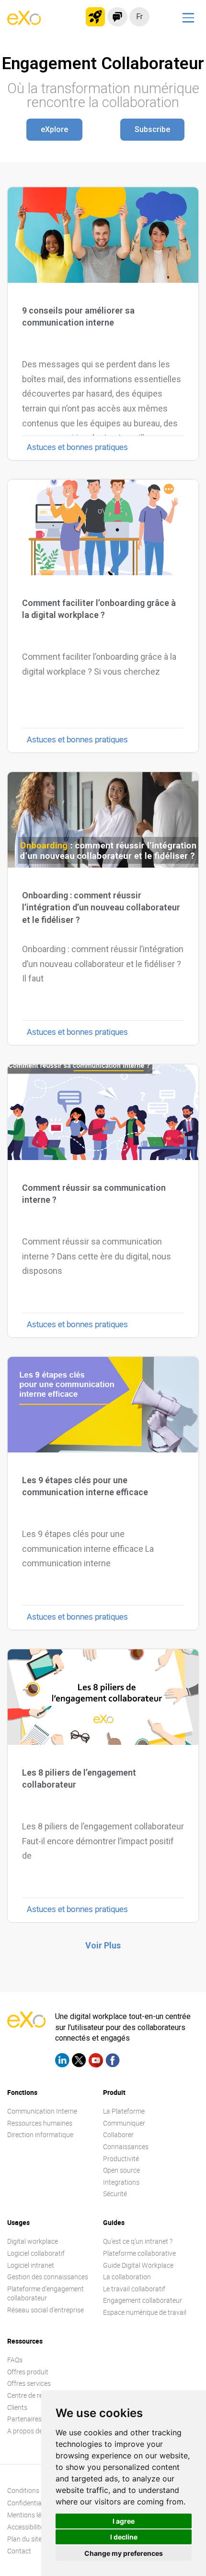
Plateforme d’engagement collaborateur (46, 2293)
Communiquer (124, 2123)
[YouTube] (96, 2062)
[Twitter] (79, 2062)
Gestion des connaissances (48, 2277)
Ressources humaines (40, 2123)
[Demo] (117, 17)
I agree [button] (124, 2521)
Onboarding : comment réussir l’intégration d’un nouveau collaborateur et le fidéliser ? (101, 907)
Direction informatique (40, 2135)
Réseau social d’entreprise (46, 2310)
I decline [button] (124, 2537)
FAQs (15, 2360)
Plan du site (24, 2539)
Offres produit (28, 2372)
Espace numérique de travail (145, 2312)
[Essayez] (95, 17)
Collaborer (118, 2135)
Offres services (29, 2383)
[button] (54, 130)
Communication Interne (42, 2111)
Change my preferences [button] (124, 2553)
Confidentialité (29, 2503)
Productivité (121, 2159)
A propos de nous (33, 2431)
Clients (17, 2407)
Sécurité (115, 2194)
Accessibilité (25, 2527)
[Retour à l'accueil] (24, 22)
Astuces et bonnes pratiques (77, 447)
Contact (19, 2551)
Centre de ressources (38, 2395)
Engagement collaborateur (143, 2300)
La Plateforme (124, 2111)
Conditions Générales (39, 2490)
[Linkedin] (62, 2062)
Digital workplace (33, 2241)
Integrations (121, 2182)
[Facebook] (113, 2062)
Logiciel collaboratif (36, 2253)
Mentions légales (32, 2515)
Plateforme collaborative (139, 2253)
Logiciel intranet (31, 2265)
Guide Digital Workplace (138, 2265)
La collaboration (127, 2277)
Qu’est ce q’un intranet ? (138, 2241)
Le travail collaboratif (134, 2289)
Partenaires (24, 2419)
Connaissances (126, 2147)
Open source (121, 2170)
